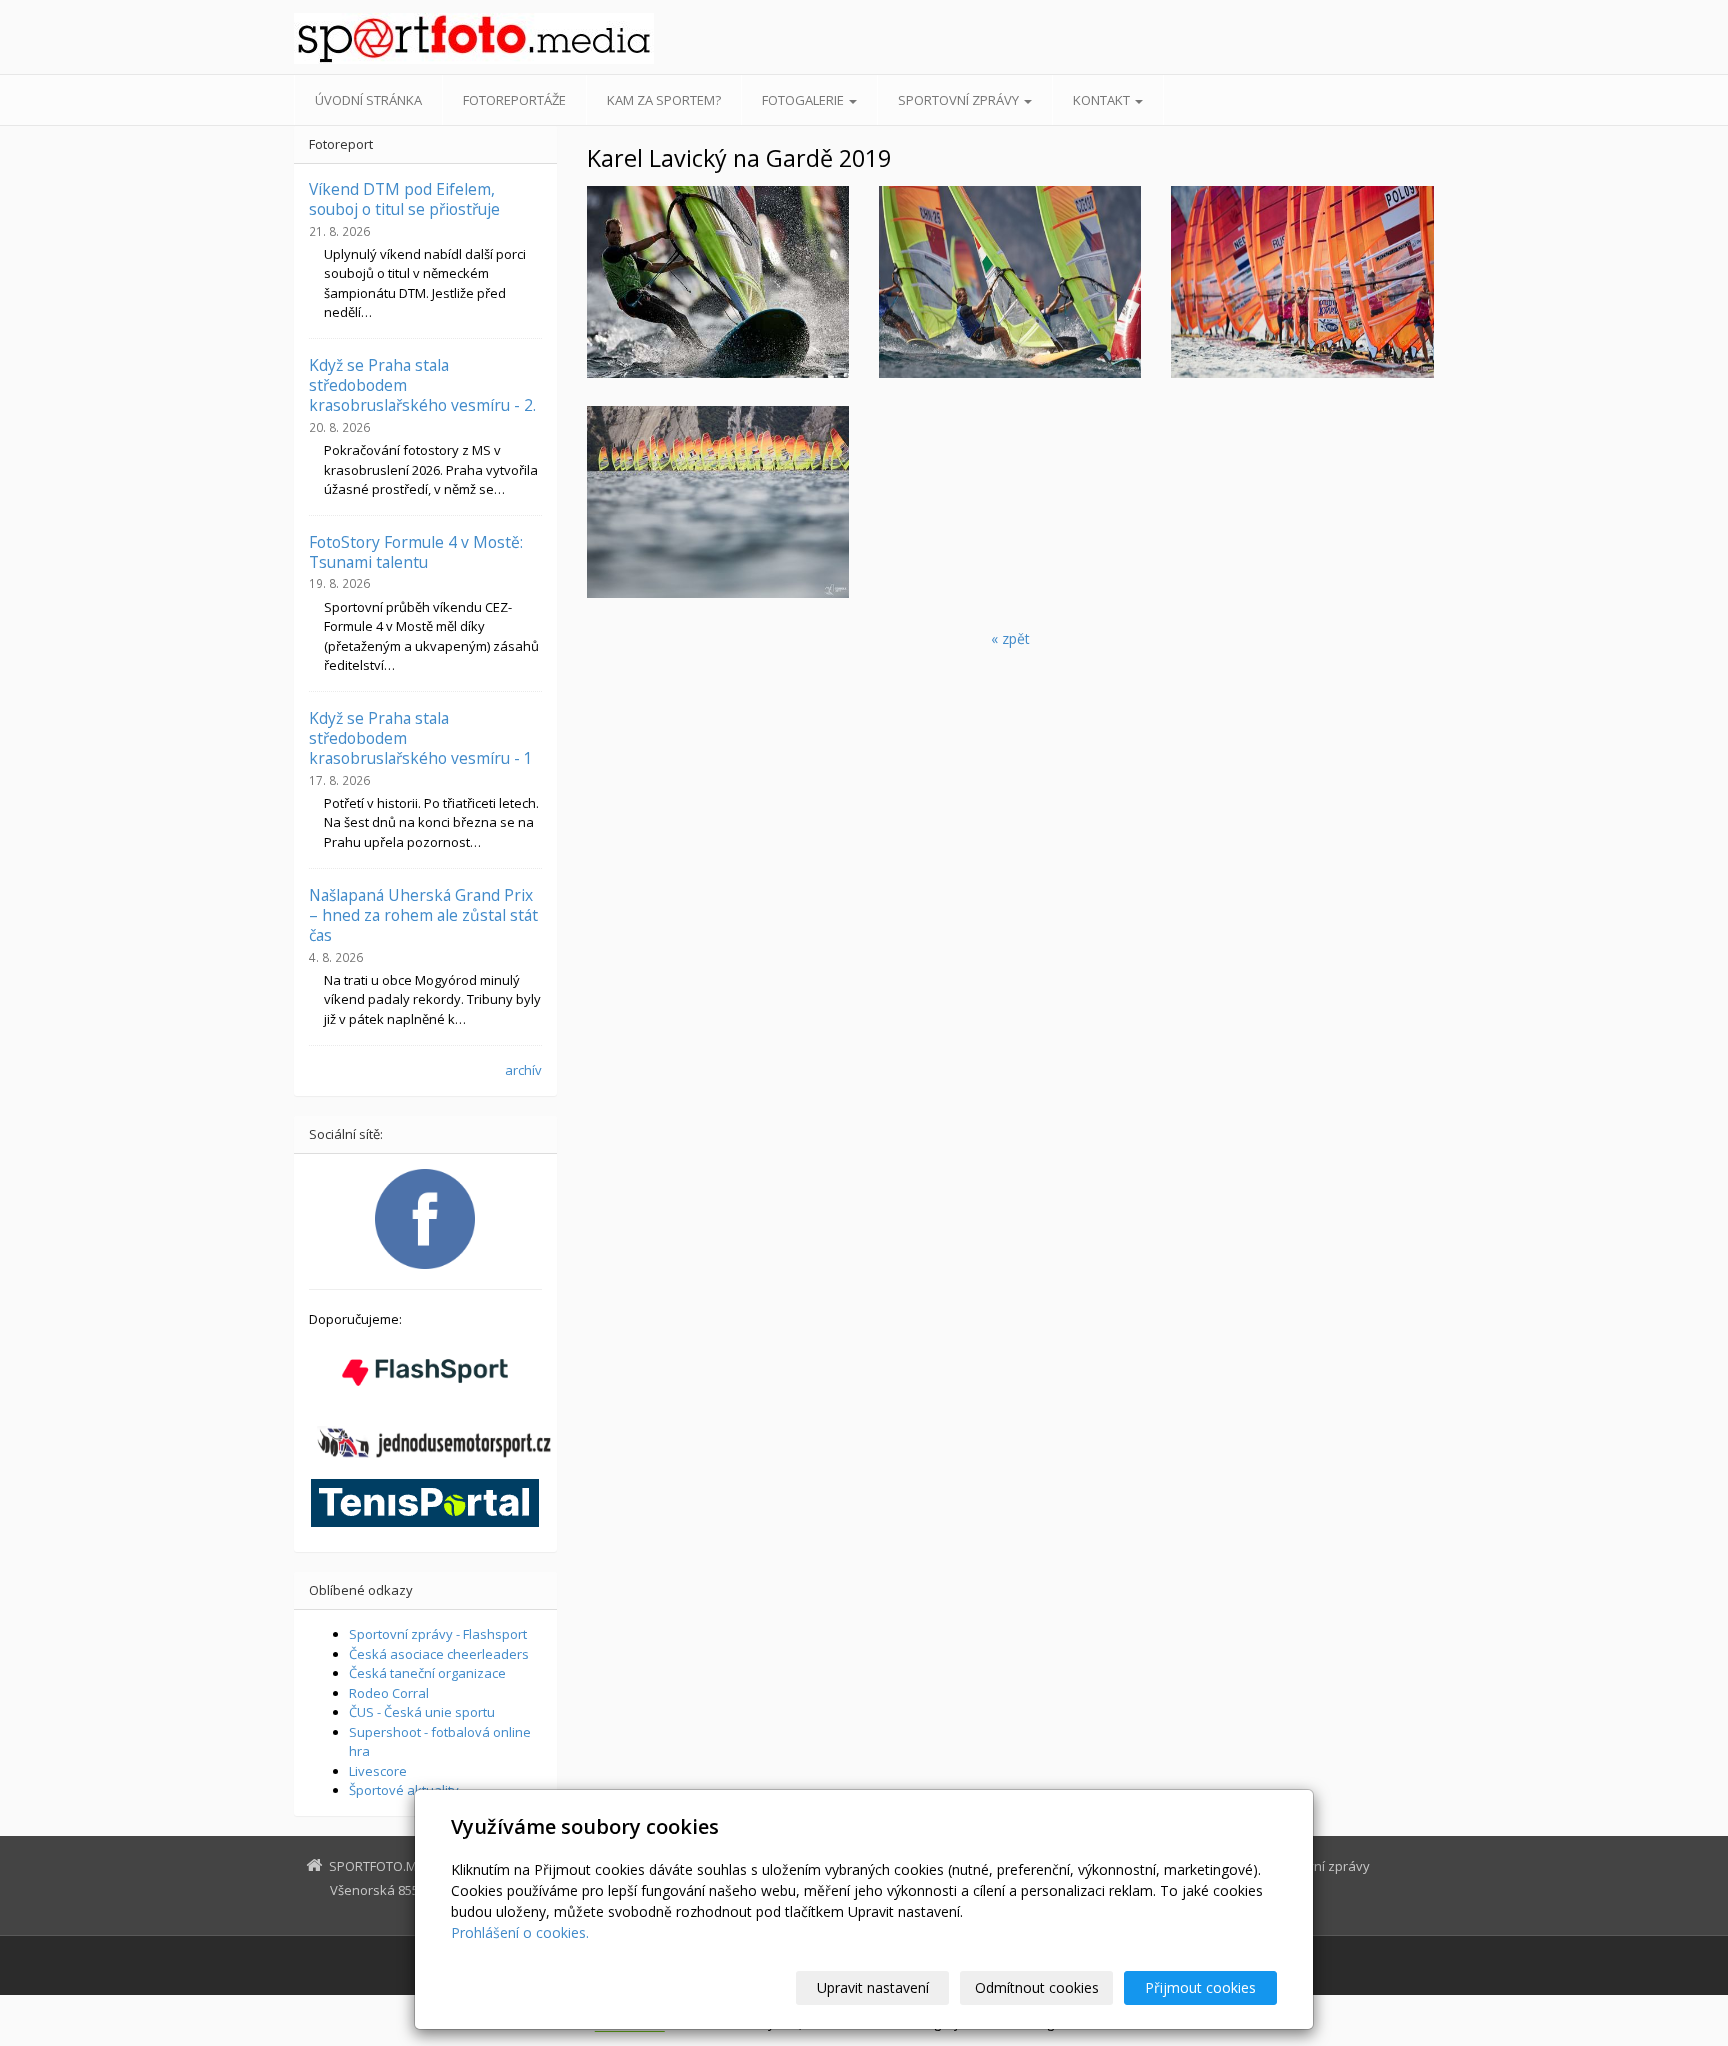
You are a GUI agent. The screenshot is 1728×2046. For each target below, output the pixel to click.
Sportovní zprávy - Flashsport (438, 1634)
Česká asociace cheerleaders (439, 1654)
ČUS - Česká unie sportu (422, 1712)
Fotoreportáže (514, 100)
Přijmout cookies (1200, 1987)
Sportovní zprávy (960, 100)
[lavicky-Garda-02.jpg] (1010, 282)
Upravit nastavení (873, 1987)
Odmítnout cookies (1037, 1987)
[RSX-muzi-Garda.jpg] (718, 502)
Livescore (378, 1771)
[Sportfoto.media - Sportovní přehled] (474, 38)
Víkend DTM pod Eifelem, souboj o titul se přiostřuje (404, 199)
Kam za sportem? (664, 100)
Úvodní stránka (368, 100)
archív (523, 1070)
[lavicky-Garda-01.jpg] (718, 282)
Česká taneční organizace (427, 1673)
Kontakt (1103, 100)
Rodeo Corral (389, 1693)
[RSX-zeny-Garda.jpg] (1302, 282)
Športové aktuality (404, 1790)
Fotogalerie (804, 100)
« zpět (1010, 638)
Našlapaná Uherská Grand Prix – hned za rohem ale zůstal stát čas (423, 915)
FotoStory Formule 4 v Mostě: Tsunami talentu (416, 552)
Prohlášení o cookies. (520, 1932)
